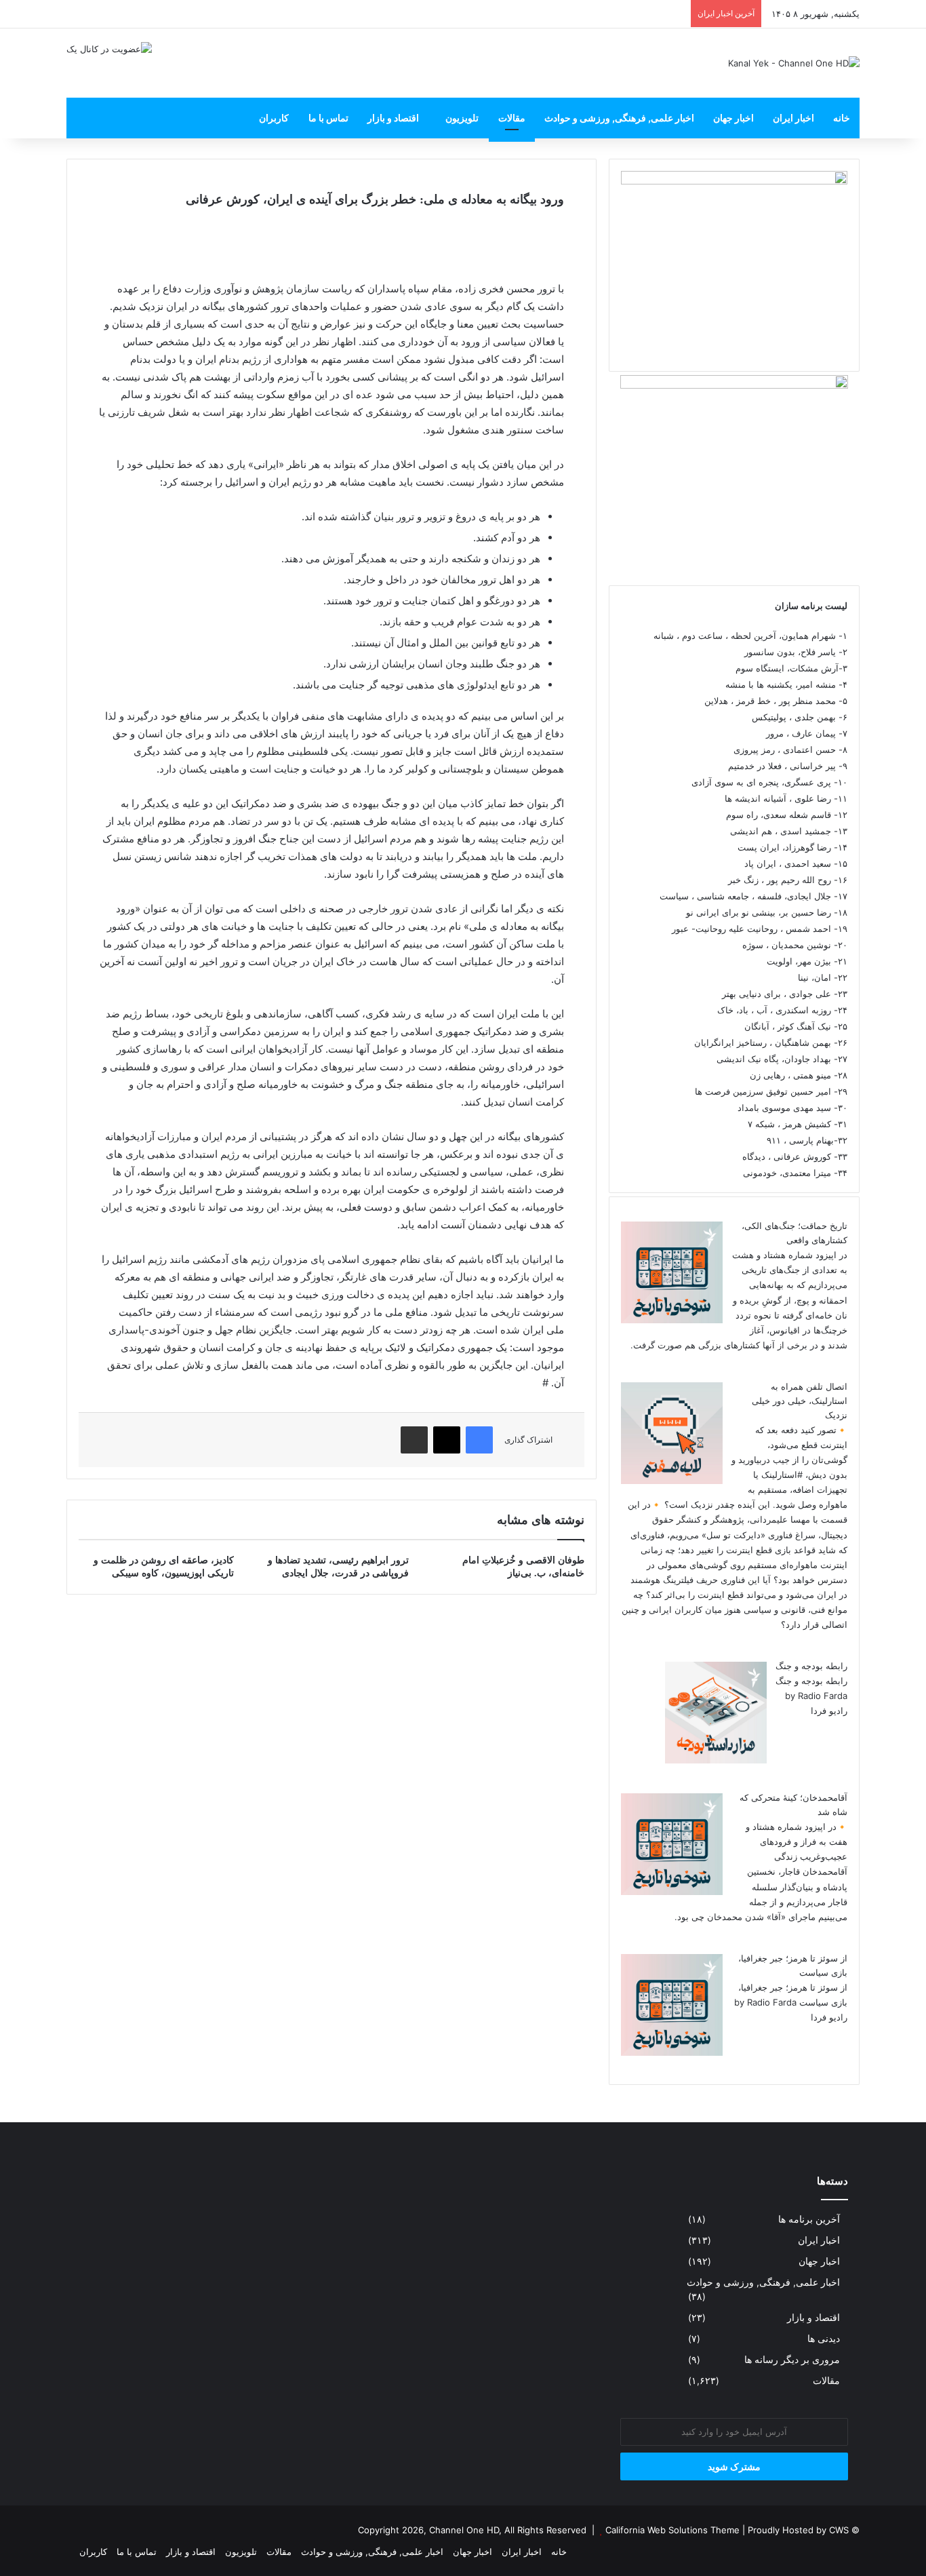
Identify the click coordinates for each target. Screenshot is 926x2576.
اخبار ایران (793, 118)
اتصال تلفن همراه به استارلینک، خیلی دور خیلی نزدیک (800, 1401)
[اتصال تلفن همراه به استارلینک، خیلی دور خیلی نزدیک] (672, 1481)
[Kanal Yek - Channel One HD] (794, 63)
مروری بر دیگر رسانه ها (792, 2360)
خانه (842, 118)
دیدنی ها (824, 2339)
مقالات (512, 118)
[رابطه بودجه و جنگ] (716, 1760)
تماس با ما (328, 118)
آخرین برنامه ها (809, 2219)
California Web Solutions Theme (672, 2530)
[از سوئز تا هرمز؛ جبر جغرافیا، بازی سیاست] (672, 2052)
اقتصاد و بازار (393, 118)
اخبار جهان (733, 118)
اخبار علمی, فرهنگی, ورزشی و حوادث (619, 118)
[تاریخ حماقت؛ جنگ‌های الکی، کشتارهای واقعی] (672, 1320)
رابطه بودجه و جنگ (811, 1666)
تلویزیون (462, 118)
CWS (839, 2530)
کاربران (274, 118)
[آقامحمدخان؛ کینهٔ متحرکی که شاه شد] (672, 1892)
